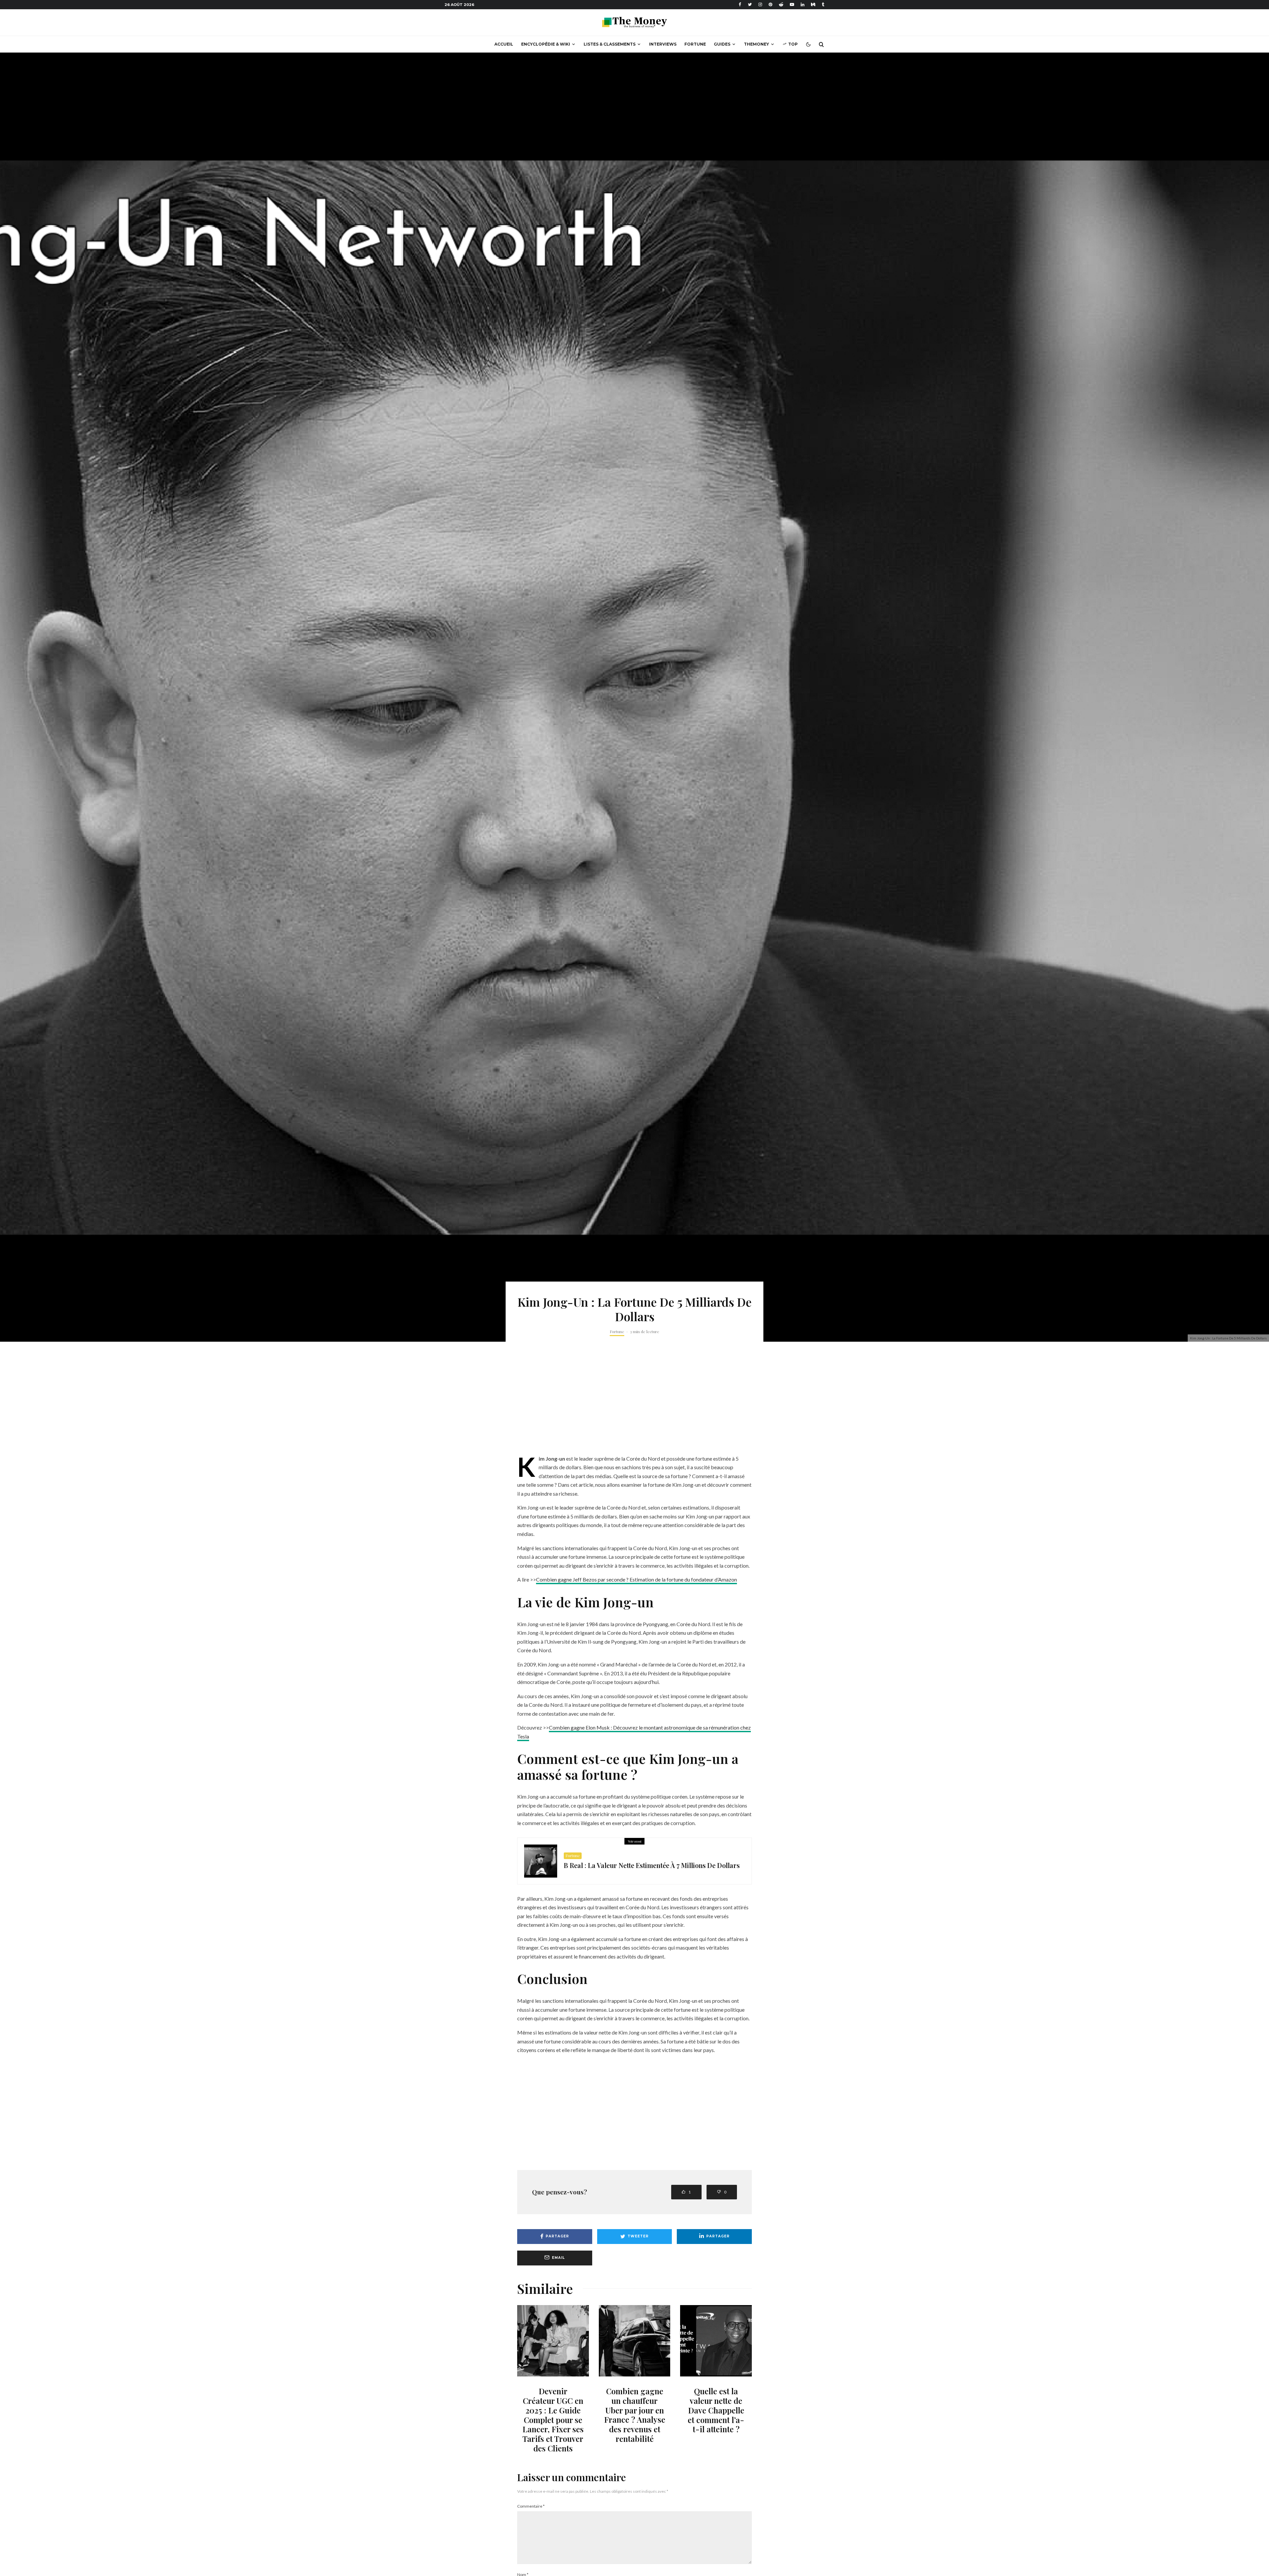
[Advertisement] (634, 1405)
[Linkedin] (803, 4)
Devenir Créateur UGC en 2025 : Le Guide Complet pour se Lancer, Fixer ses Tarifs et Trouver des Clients (553, 2420)
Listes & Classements (610, 44)
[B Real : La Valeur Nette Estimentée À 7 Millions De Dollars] (541, 1861)
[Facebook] (740, 4)
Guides (722, 44)
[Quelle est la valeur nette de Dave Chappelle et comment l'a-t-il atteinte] (716, 2341)
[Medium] (813, 4)
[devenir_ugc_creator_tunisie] (553, 2341)
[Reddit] (781, 4)
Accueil (504, 44)
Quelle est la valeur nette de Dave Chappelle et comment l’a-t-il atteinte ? (716, 2410)
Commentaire (531, 2506)
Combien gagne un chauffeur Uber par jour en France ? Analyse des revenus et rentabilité (635, 2415)
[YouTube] (792, 4)
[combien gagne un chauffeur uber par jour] (635, 2341)
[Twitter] (750, 4)
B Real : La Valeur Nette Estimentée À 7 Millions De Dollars (652, 1865)
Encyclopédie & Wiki (546, 44)
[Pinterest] (770, 4)
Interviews (663, 44)
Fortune (695, 44)
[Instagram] (760, 4)
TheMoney (756, 44)
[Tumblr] (823, 4)
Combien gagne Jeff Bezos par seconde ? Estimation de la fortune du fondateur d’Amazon (636, 1579)
